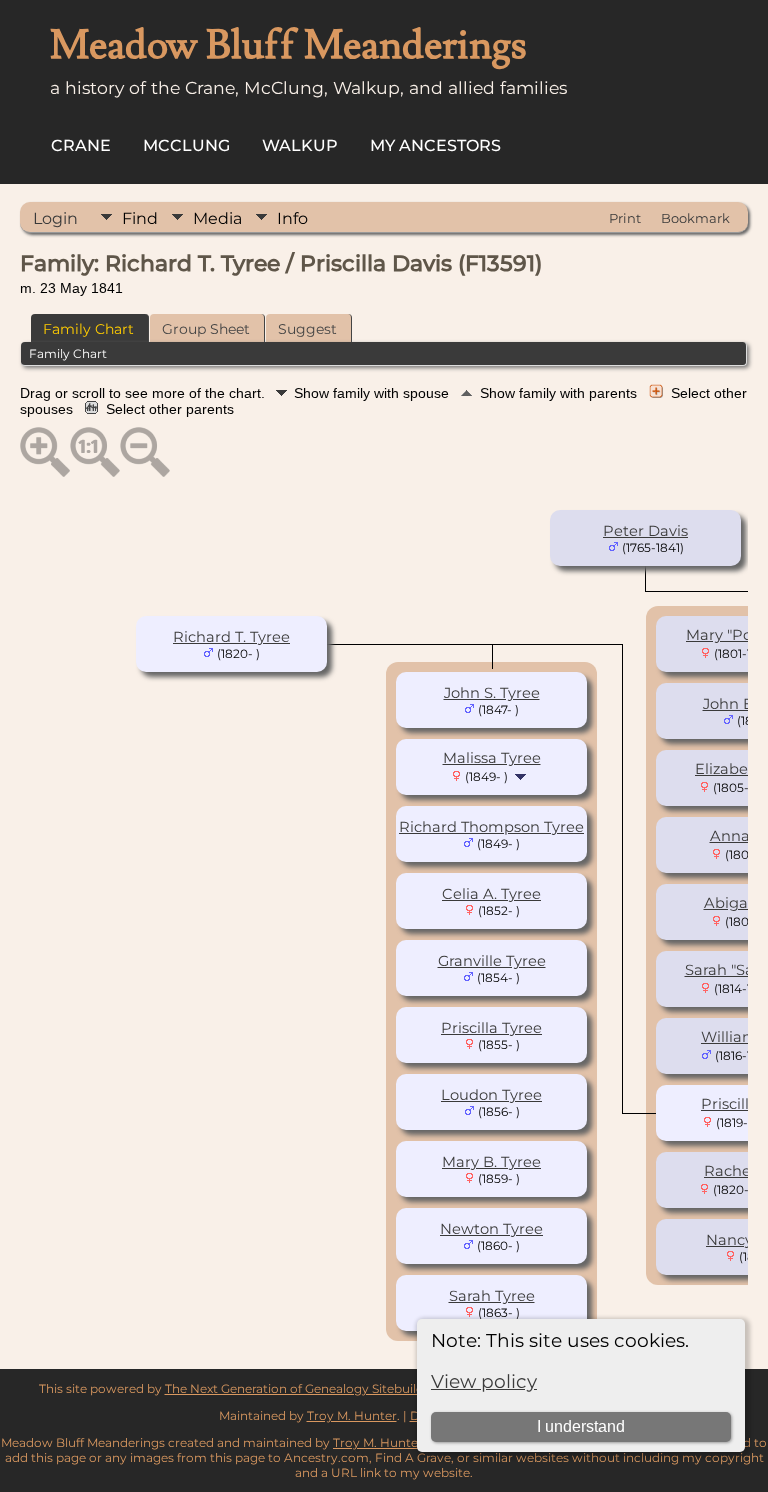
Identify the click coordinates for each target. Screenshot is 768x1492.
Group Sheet (206, 329)
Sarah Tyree (492, 1296)
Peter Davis (645, 531)
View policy (484, 1381)
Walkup (300, 145)
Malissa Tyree (492, 758)
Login (55, 218)
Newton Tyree (491, 1229)
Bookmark (695, 218)
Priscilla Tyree (491, 1028)
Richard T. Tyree (231, 637)
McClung (186, 145)
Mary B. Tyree (491, 1162)
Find (140, 218)
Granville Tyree (492, 961)
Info (292, 218)
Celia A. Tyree (491, 894)
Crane (81, 145)
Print (625, 218)
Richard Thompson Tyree (491, 827)
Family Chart (88, 329)
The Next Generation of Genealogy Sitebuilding (304, 1388)
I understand (581, 1426)
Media (217, 218)
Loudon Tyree (491, 1095)
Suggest (307, 329)
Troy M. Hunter (352, 1415)
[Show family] (522, 776)
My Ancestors (435, 145)
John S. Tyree (492, 693)
